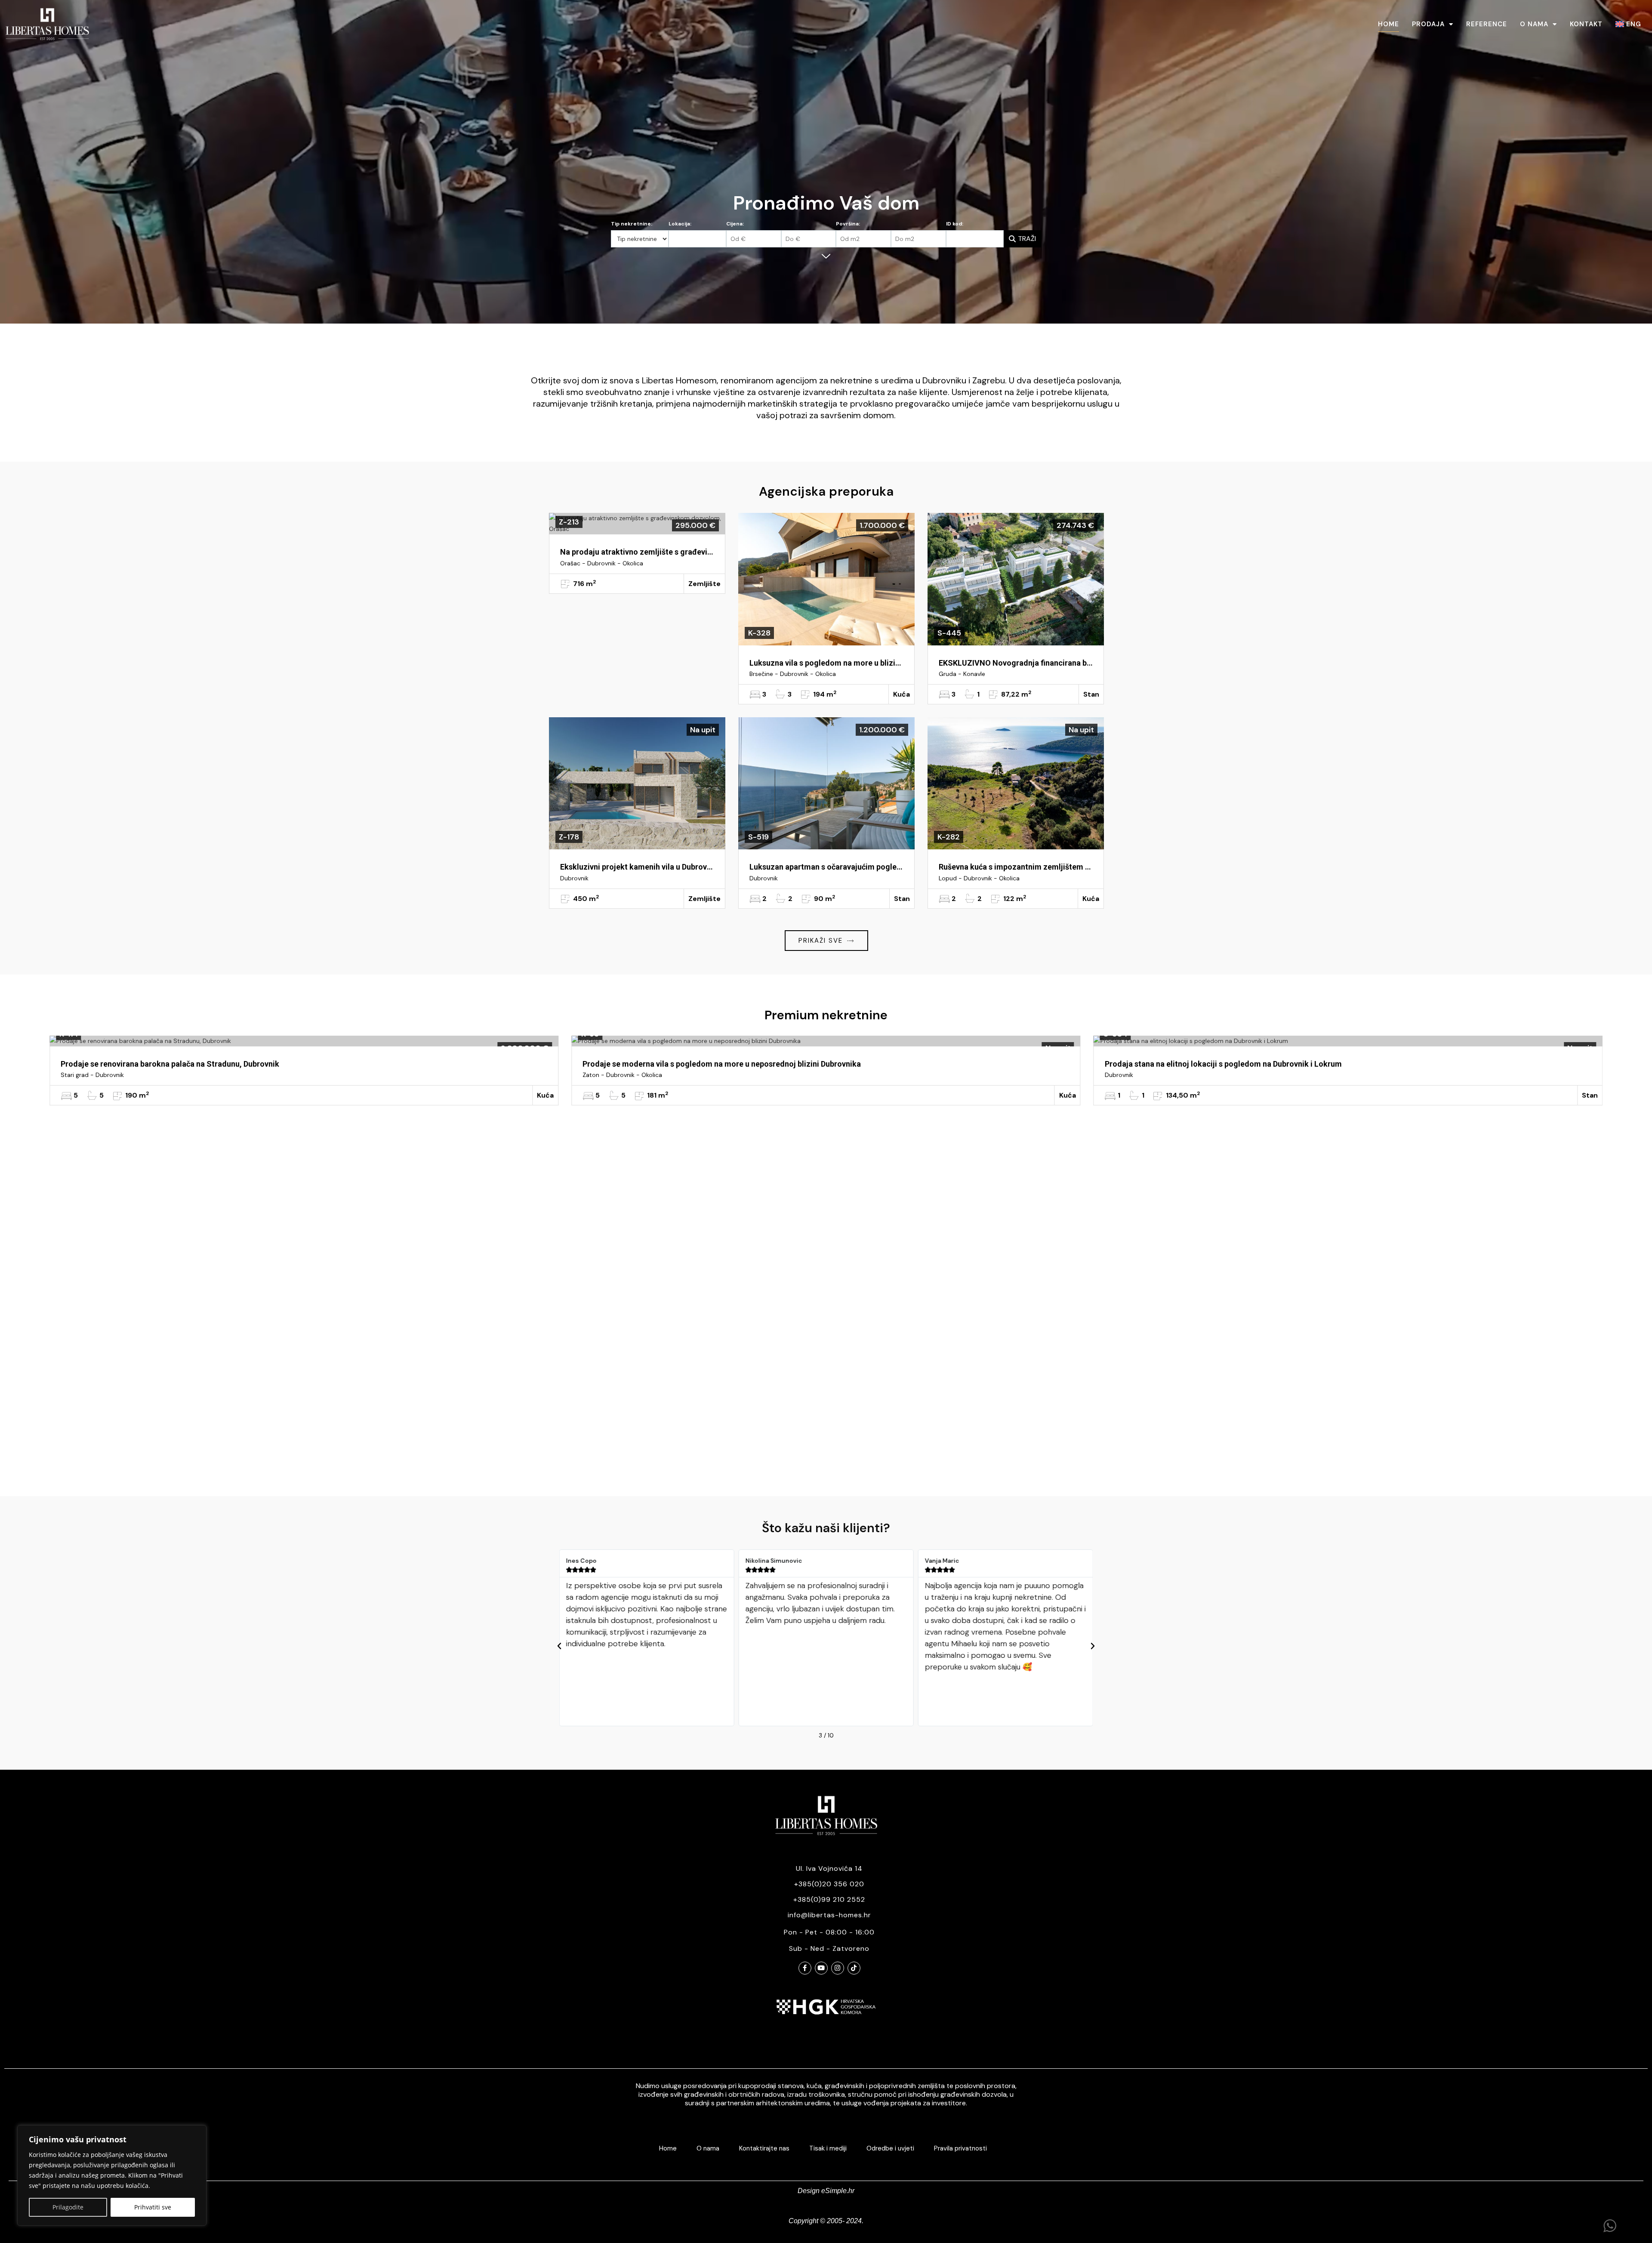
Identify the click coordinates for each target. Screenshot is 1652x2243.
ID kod (954, 224)
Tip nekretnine (631, 224)
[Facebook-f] (805, 1968)
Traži (1027, 239)
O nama (1534, 24)
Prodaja (1428, 24)
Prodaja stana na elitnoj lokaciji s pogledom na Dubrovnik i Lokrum (179, 1064)
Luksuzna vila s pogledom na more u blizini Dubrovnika (826, 663)
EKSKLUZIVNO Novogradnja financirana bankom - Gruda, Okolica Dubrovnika (1016, 663)
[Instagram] (838, 1968)
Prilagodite (68, 2207)
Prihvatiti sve (153, 2207)
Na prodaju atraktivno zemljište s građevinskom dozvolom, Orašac (637, 552)
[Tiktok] (854, 1968)
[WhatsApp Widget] (1610, 2226)
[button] (559, 1646)
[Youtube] (821, 1968)
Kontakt (1586, 24)
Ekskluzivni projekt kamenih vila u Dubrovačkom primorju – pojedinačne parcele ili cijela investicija (637, 867)
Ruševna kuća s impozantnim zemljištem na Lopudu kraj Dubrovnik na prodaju (1016, 867)
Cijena (734, 224)
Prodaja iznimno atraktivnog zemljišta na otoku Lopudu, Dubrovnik (1224, 1064)
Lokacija (679, 224)
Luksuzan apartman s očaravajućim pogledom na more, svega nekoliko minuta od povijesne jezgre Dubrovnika (826, 867)
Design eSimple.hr (826, 2191)
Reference (1487, 24)
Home (1388, 24)
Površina (847, 224)
